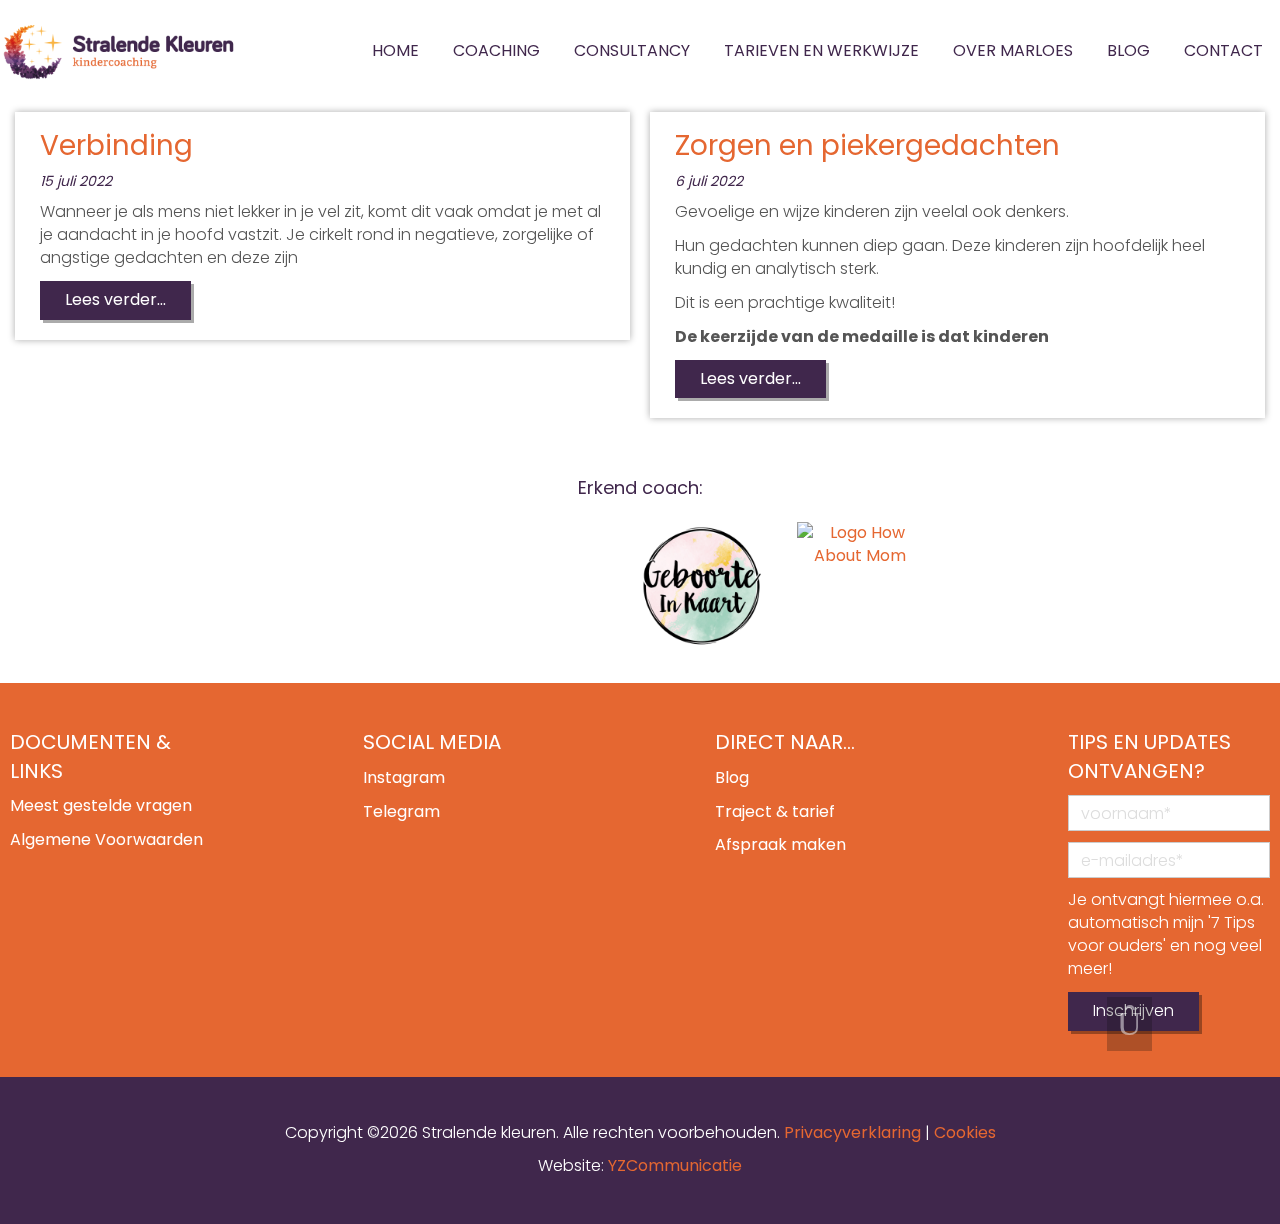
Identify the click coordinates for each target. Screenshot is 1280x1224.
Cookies (965, 1132)
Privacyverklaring (852, 1132)
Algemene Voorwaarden (106, 839)
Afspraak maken (780, 844)
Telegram (401, 811)
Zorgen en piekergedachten (867, 145)
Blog (732, 777)
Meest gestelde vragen (101, 805)
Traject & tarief (775, 811)
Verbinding (116, 145)
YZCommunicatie (675, 1165)
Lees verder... (115, 299)
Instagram (404, 777)
